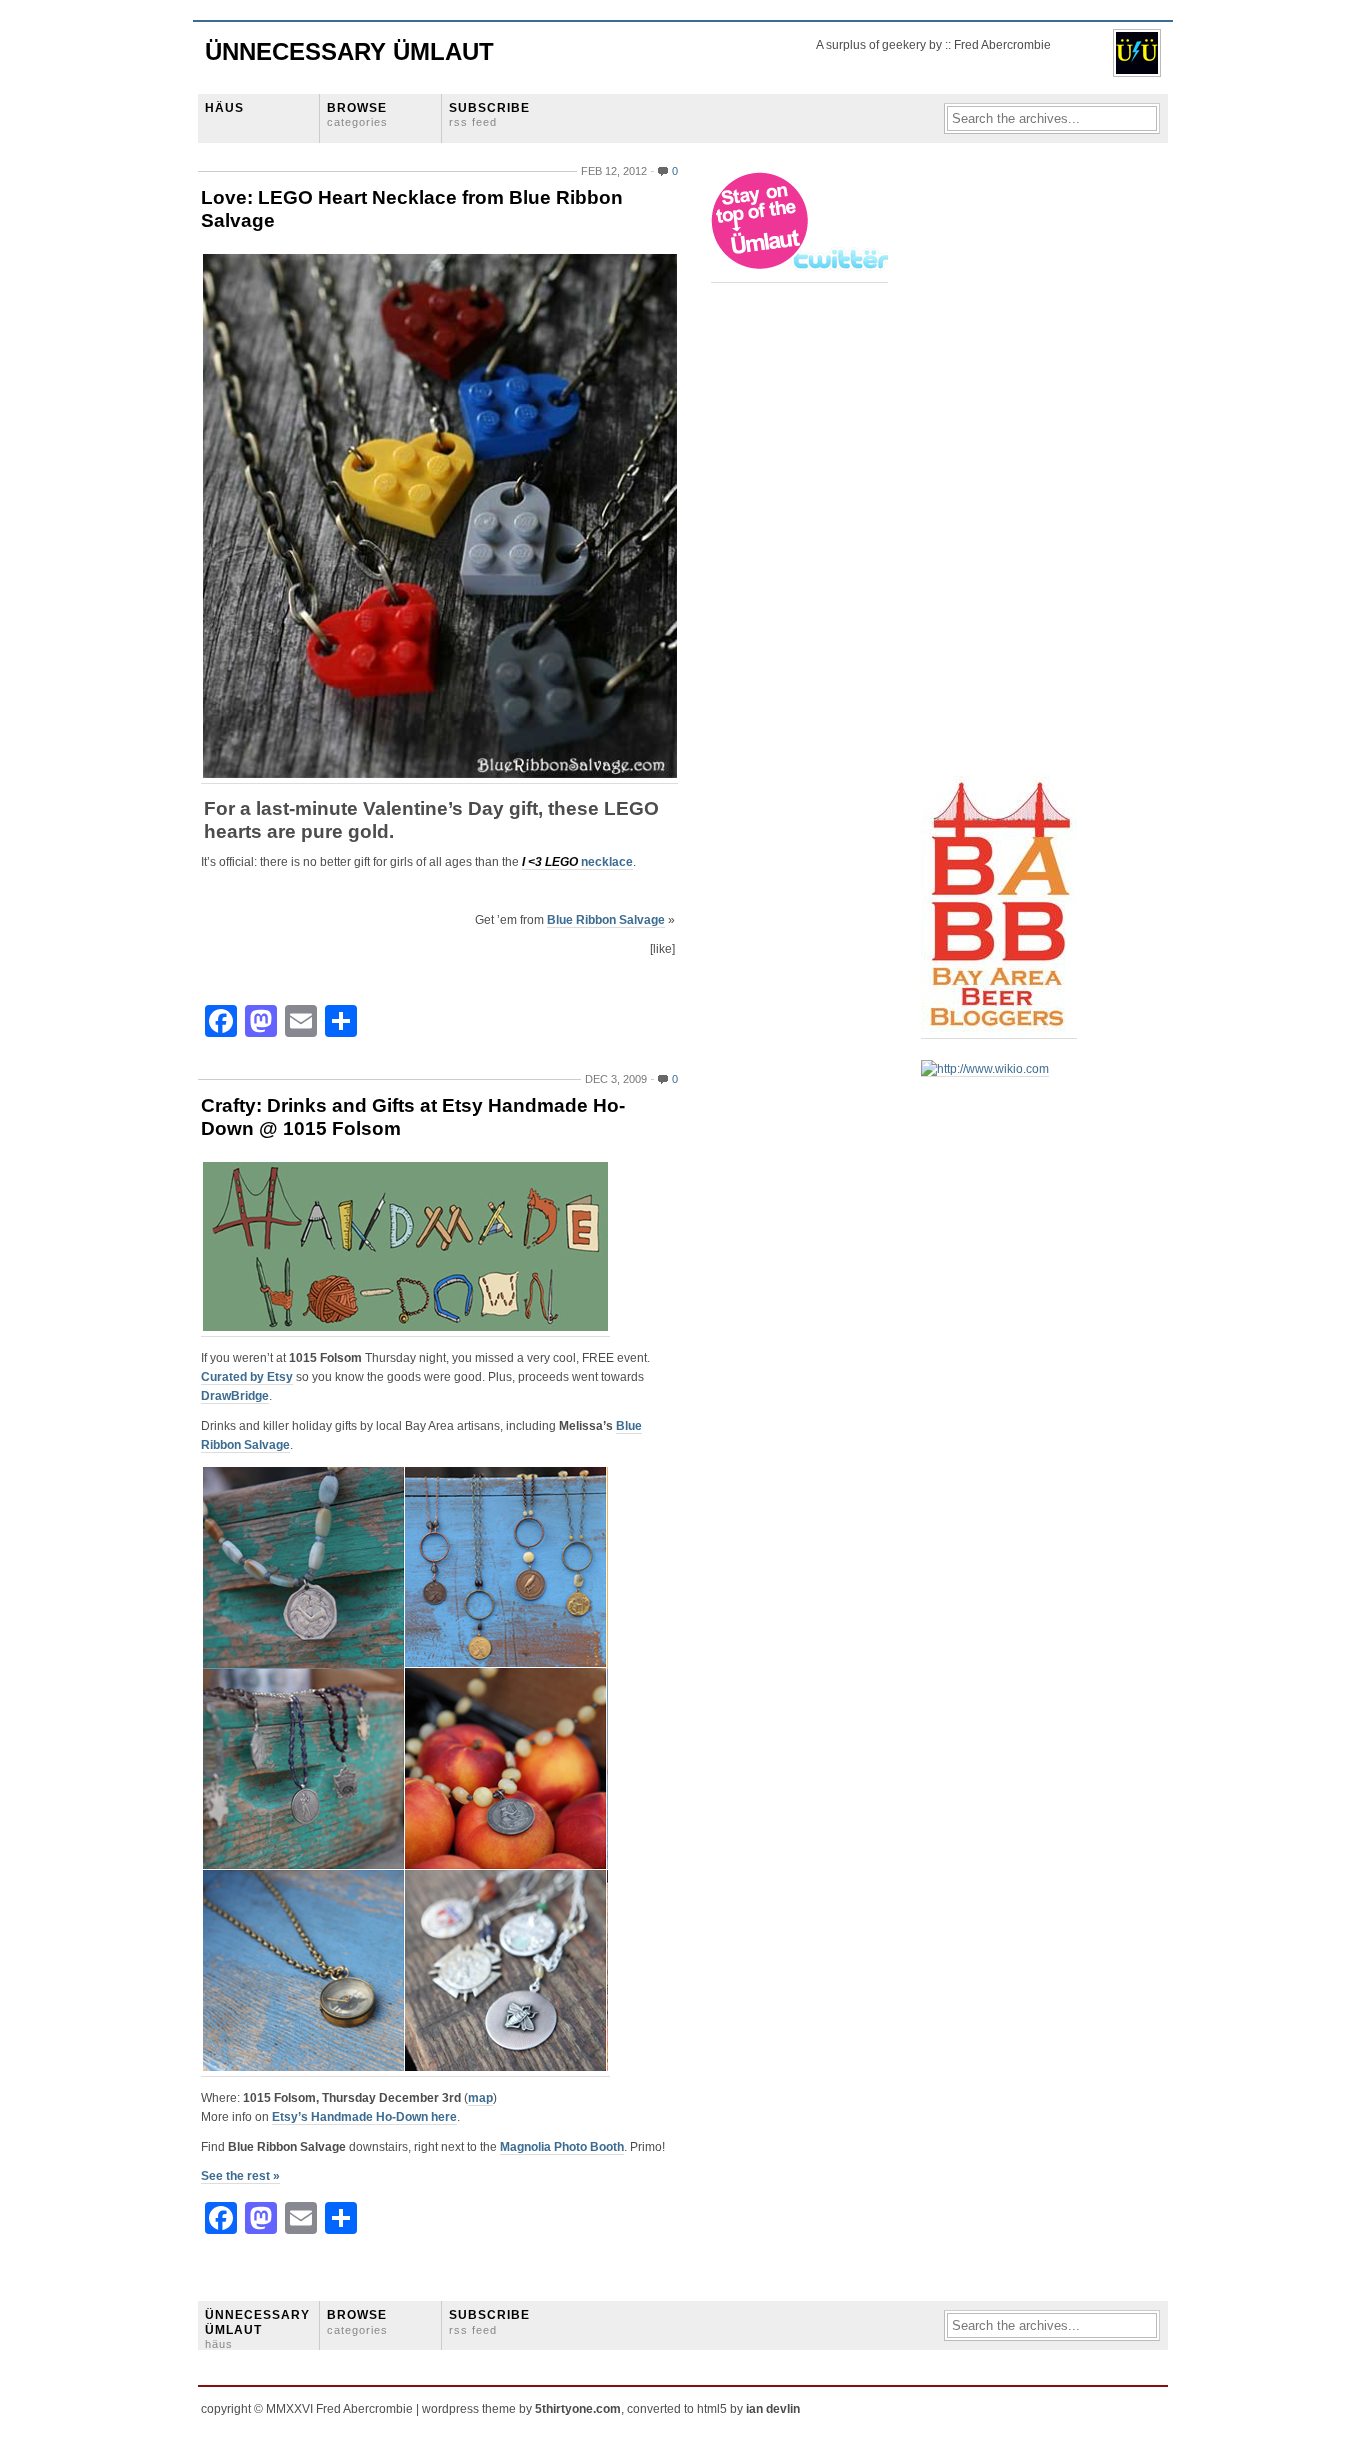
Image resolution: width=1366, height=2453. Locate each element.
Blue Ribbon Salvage (606, 920)
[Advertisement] (1001, 471)
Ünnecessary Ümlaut (349, 51)
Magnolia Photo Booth (562, 2147)
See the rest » (240, 2176)
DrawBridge (235, 1396)
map (480, 2098)
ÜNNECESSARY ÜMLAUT (257, 2329)
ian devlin (773, 2409)
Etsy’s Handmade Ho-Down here (364, 2117)
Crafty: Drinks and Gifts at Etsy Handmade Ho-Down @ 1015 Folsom (413, 1117)
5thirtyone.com (578, 2409)
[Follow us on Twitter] (801, 275)
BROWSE (357, 114)
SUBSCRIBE (489, 114)
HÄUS (224, 108)
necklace (577, 862)
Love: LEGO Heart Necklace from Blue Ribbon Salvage (412, 209)
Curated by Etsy (247, 1377)
